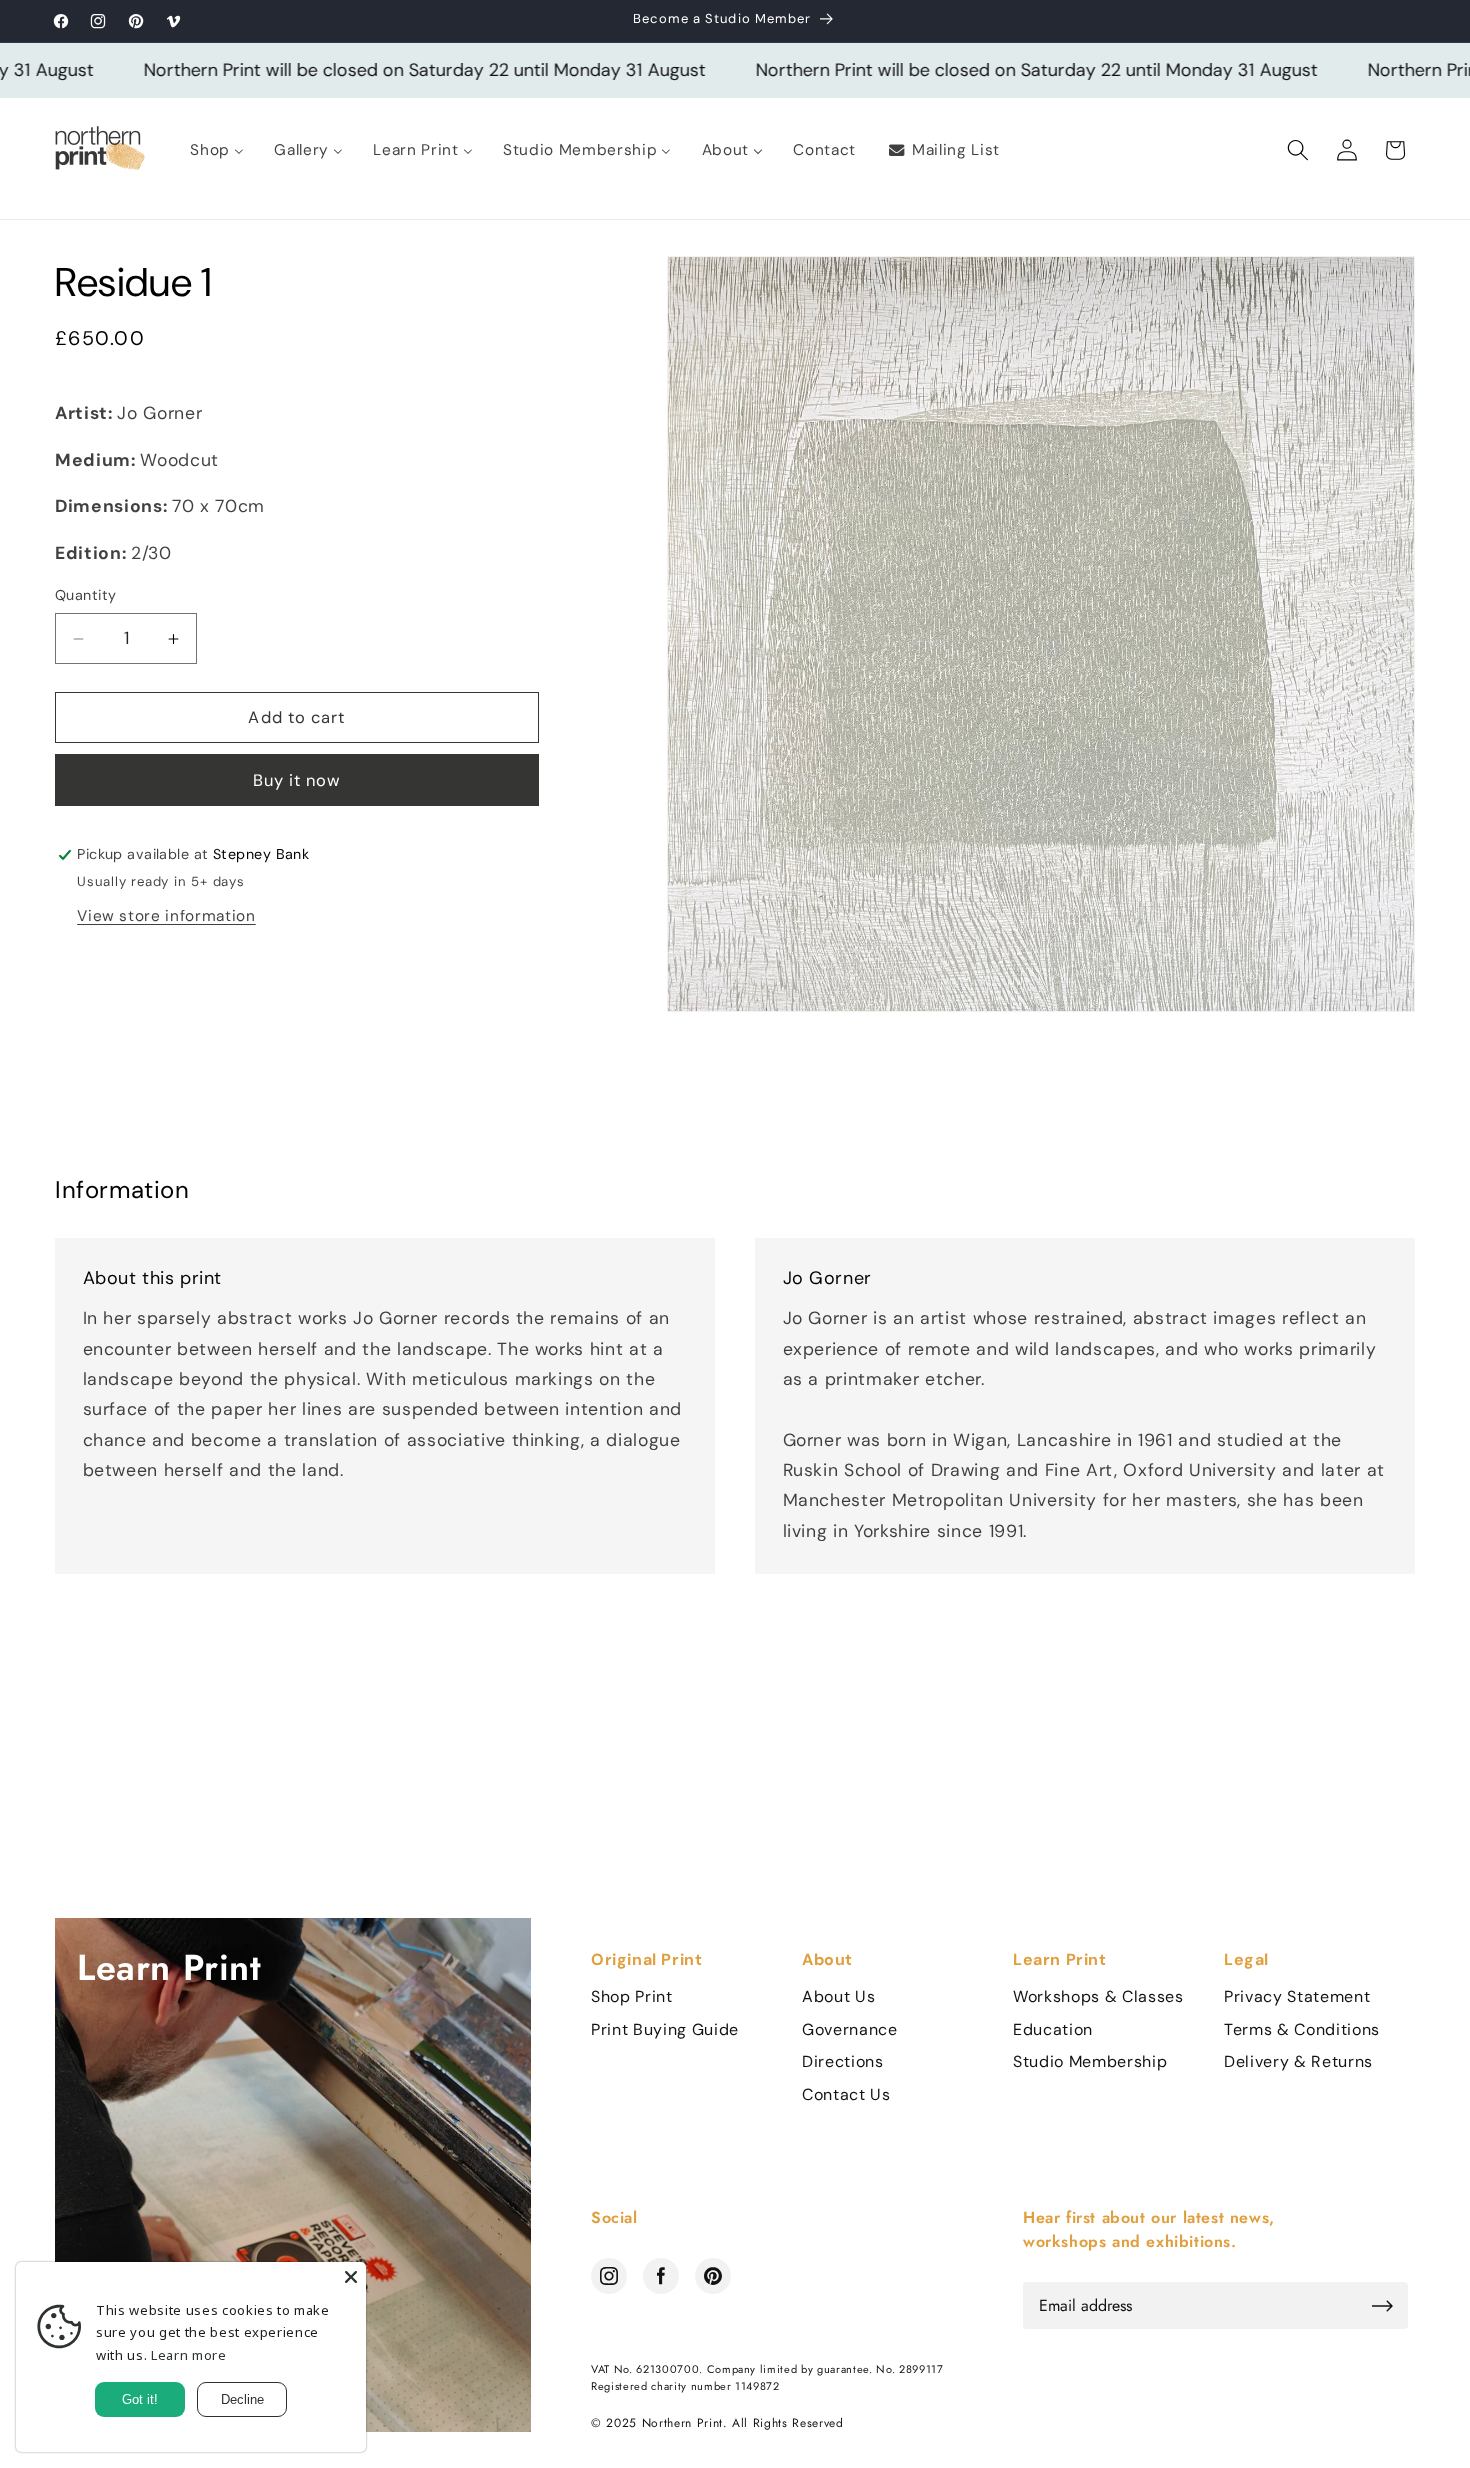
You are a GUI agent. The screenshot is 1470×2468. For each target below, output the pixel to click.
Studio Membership (1090, 2062)
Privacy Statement (1297, 1997)
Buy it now (297, 780)
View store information (166, 916)
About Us (838, 1997)
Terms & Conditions (1302, 2030)
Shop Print (632, 1997)
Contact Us (846, 2095)
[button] (1298, 150)
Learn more (189, 2355)
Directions (843, 2062)
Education (1053, 2030)
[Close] (351, 2277)
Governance (850, 2030)
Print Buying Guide (665, 2030)
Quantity (86, 596)
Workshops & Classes (1098, 1997)
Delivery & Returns (1298, 2062)
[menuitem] (217, 150)
